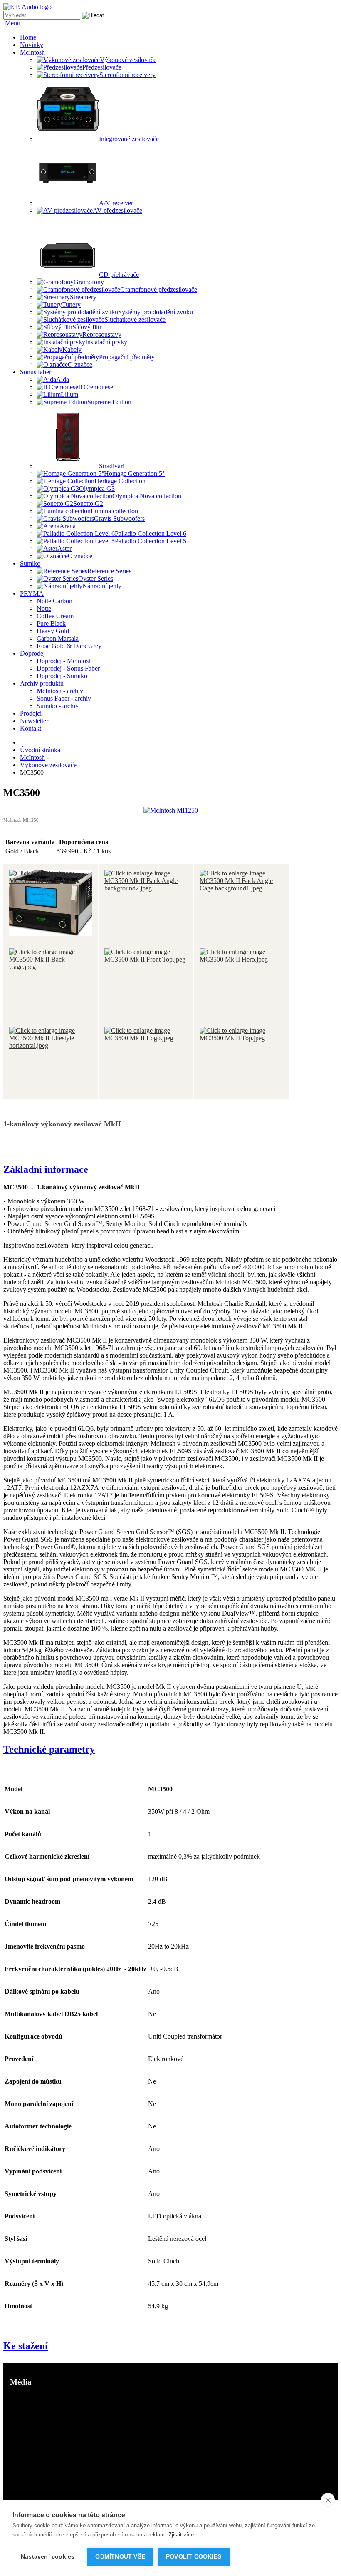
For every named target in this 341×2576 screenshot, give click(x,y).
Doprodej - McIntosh (64, 661)
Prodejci (31, 713)
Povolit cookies (194, 2557)
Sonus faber (36, 372)
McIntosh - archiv (60, 691)
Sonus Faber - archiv (64, 698)
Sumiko (30, 563)
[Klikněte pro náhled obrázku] (171, 810)
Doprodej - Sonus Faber (68, 668)
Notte (44, 608)
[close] (328, 2500)
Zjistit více (181, 2535)
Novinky (32, 45)
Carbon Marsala (58, 638)
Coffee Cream (55, 616)
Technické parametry (49, 1749)
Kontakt (31, 728)
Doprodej (32, 653)
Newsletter (34, 721)
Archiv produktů (42, 683)
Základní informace (46, 1169)
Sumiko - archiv (58, 706)
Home (28, 37)
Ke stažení (26, 2346)
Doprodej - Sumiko (62, 676)
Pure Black (51, 623)
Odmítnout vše (120, 2557)
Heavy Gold (53, 631)
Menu (12, 23)
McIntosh (32, 52)
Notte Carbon (54, 601)
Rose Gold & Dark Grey (69, 646)
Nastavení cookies (48, 2557)
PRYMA (32, 593)
